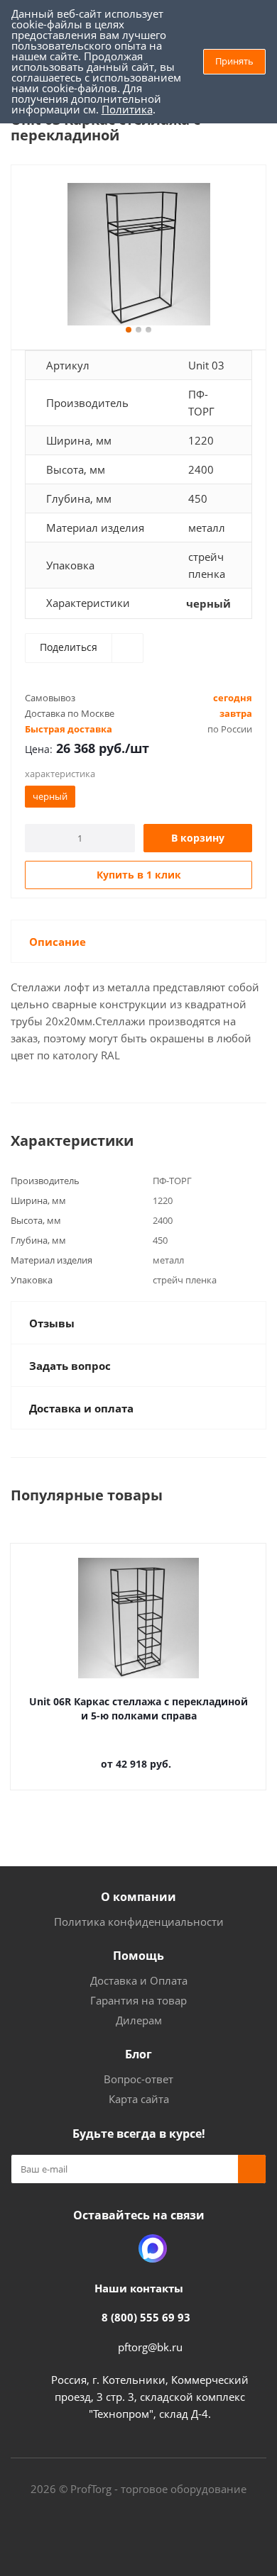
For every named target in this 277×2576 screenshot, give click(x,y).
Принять (234, 61)
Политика (127, 109)
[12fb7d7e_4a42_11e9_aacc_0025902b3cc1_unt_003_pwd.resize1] (138, 254)
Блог (138, 2054)
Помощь (138, 1956)
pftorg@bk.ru (150, 2347)
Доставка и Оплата (139, 1980)
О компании (138, 1897)
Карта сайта (139, 2099)
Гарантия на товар (138, 2000)
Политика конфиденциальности (139, 1922)
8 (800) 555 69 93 (146, 2317)
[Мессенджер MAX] (153, 2248)
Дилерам (139, 2020)
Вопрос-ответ (138, 2079)
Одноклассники (117, 2248)
